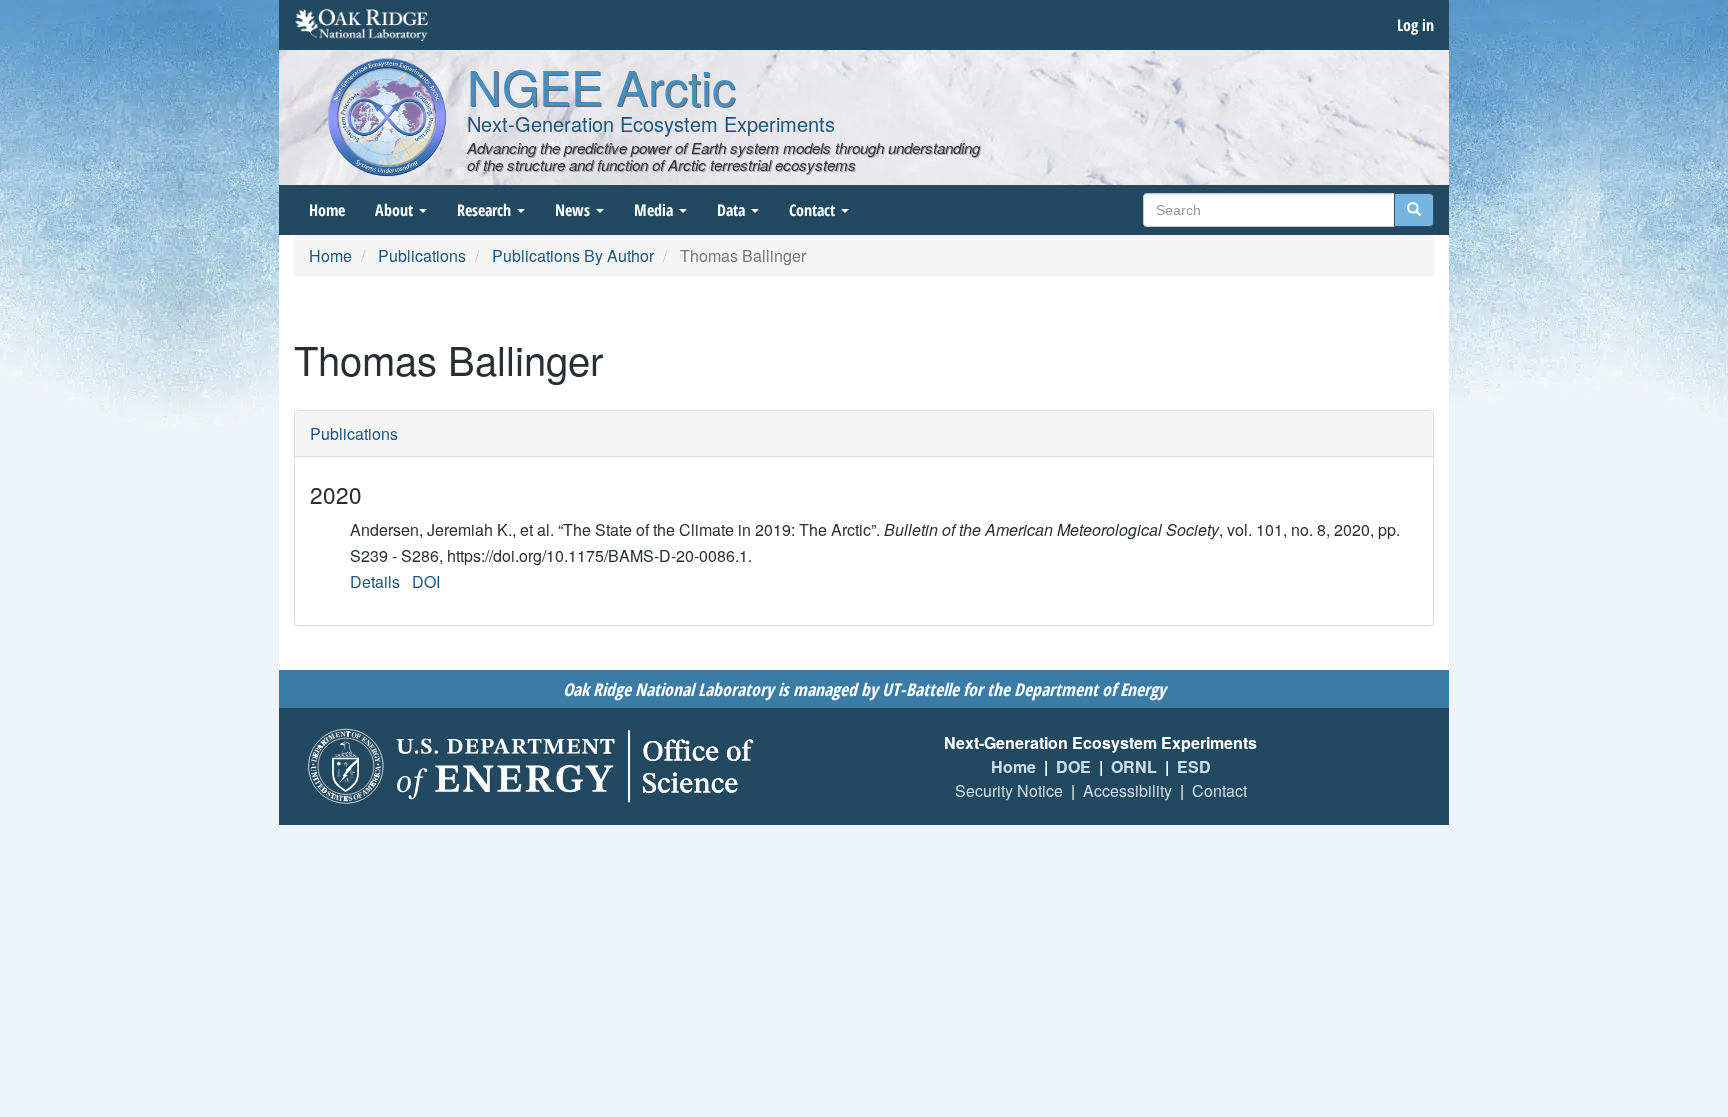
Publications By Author (573, 255)
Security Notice (1009, 790)
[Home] (387, 117)
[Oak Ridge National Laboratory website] (361, 25)
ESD (1194, 766)
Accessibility (1127, 790)
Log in (1415, 25)
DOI (426, 581)
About (396, 210)
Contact (814, 210)
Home (327, 210)
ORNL (1134, 766)
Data (733, 210)
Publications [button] (354, 433)
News (574, 210)
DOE (1073, 766)
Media (655, 210)
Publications (422, 255)
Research (486, 210)
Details (375, 581)
